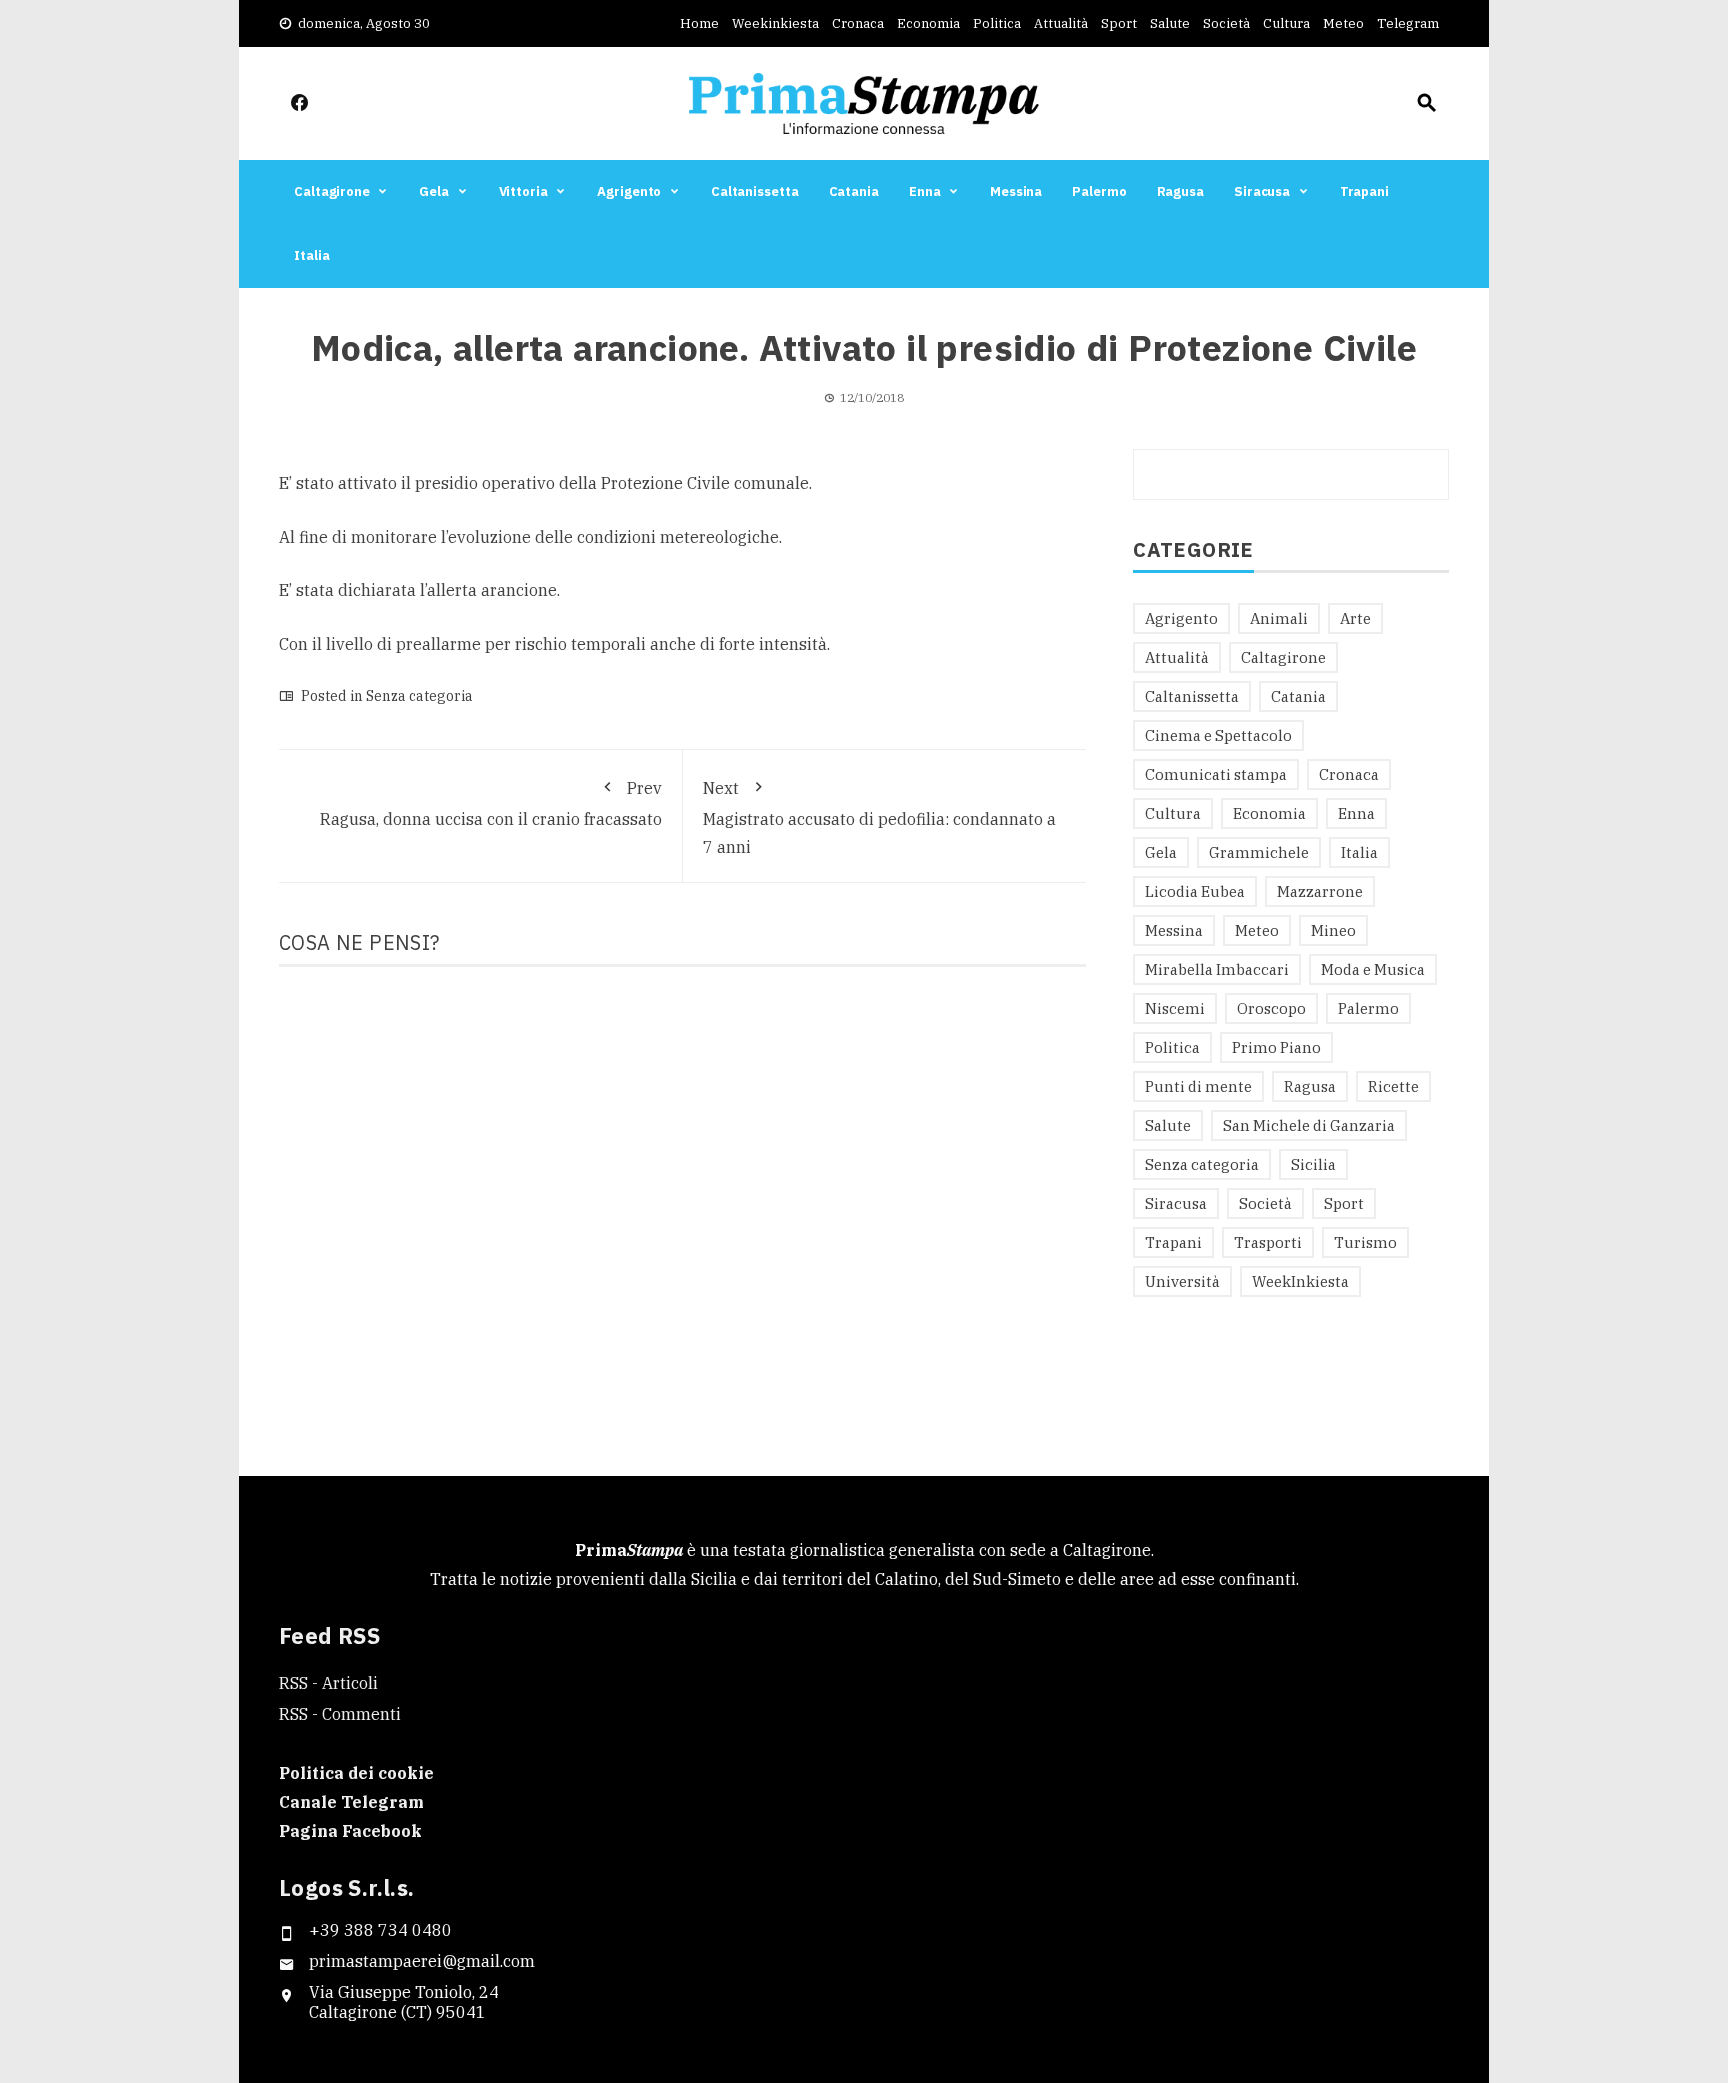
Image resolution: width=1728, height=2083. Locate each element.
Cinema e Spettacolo (1218, 735)
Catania (854, 191)
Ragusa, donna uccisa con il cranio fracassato (491, 803)
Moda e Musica (1373, 969)
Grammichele (1259, 852)
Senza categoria (419, 696)
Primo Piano (1276, 1047)
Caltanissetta (755, 191)
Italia (311, 255)
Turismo (1365, 1242)
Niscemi (1175, 1008)
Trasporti (1268, 1242)
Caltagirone (332, 191)
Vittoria (523, 191)
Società (1226, 23)
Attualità (1061, 23)
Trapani (1364, 191)
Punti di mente (1198, 1086)
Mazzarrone (1320, 891)
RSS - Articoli (328, 1683)
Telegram (1408, 23)
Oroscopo (1271, 1008)
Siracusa (1262, 191)
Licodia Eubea (1195, 891)
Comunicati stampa (1216, 774)
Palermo (1099, 191)
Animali (1279, 618)
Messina (1016, 191)
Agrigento (629, 191)
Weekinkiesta (775, 23)
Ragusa (1180, 191)
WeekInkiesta (1300, 1281)
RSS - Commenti (340, 1714)
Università (1182, 1281)
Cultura (1286, 23)
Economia (928, 23)
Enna (925, 191)
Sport (1119, 23)
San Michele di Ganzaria (1309, 1125)
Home (699, 23)
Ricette (1393, 1086)
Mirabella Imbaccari (1217, 969)
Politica (997, 23)
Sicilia (1313, 1164)
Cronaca (858, 23)
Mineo (1333, 930)
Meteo (1343, 23)
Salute (1170, 23)
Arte (1355, 618)
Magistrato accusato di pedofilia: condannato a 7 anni (879, 817)
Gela (434, 191)
